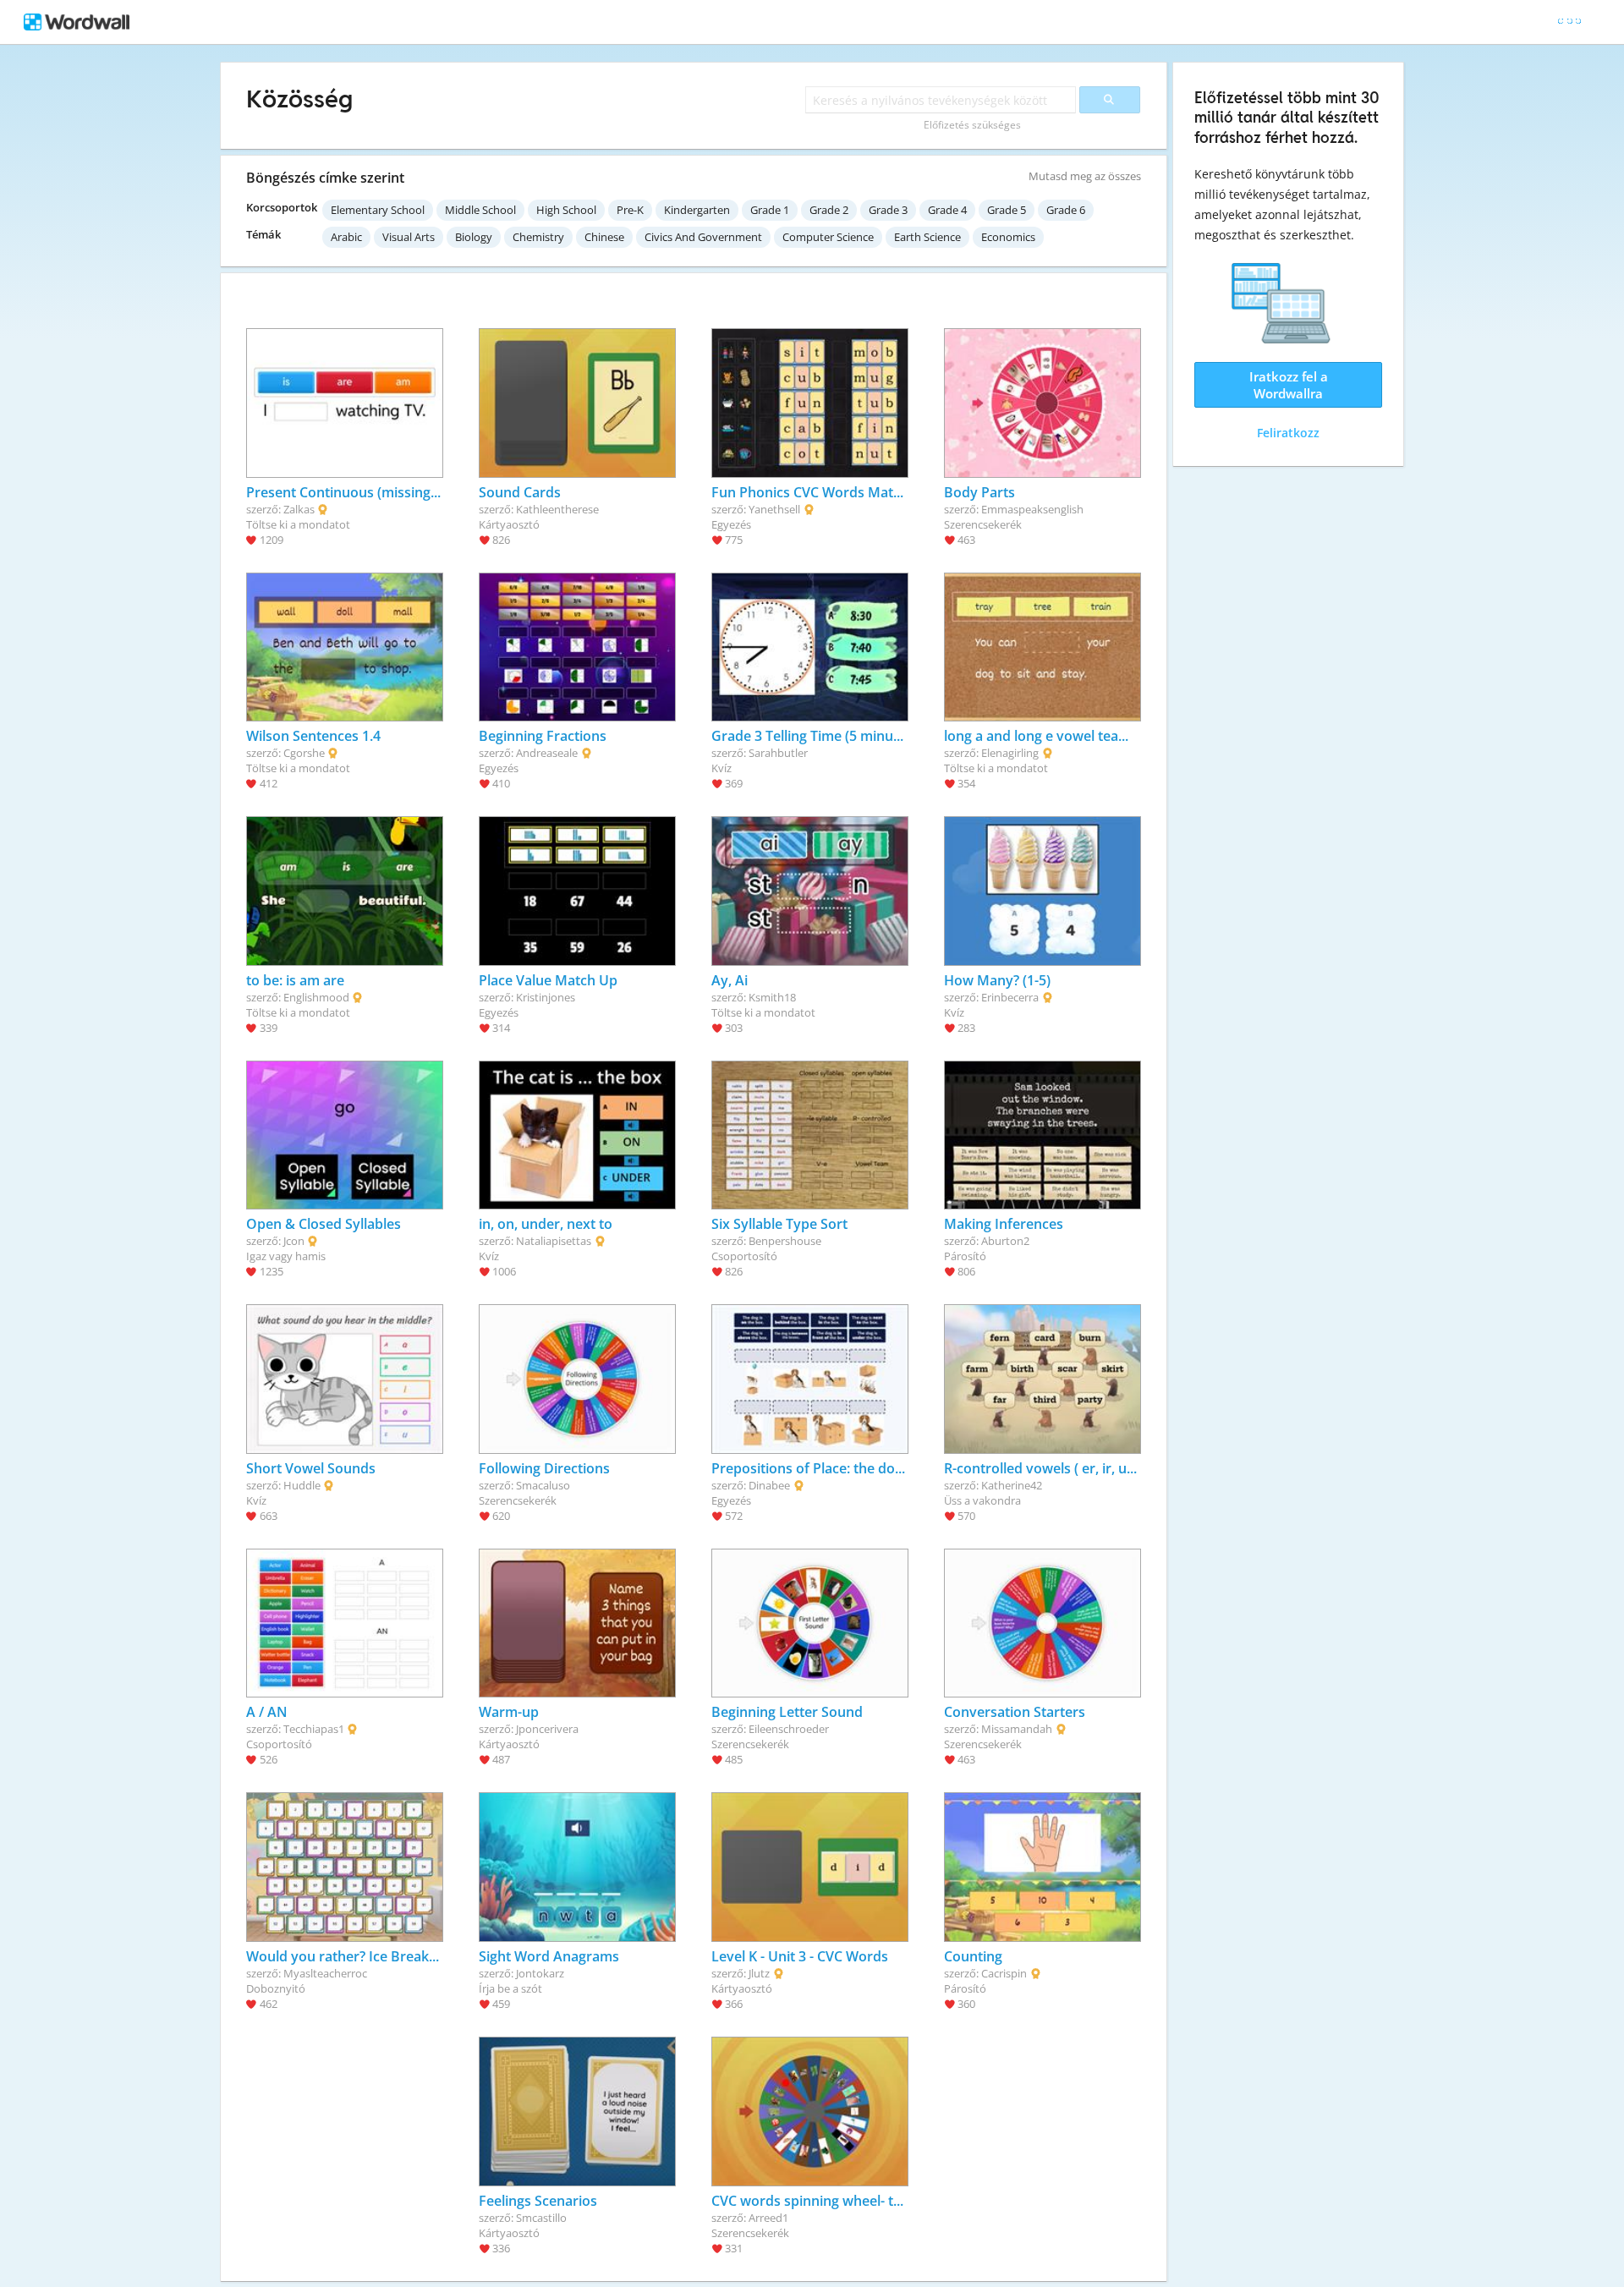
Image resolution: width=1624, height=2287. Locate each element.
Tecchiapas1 (314, 1729)
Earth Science (927, 237)
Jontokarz (540, 1973)
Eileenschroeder (789, 1729)
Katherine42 (1012, 1485)
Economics (1008, 237)
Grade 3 (888, 210)
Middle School (480, 210)
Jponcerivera (547, 1729)
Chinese (604, 237)
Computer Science (828, 237)
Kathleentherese (557, 509)
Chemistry (538, 237)
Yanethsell (774, 509)
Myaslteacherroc (325, 1973)
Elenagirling (1010, 753)
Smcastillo (541, 2218)
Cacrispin (1004, 1973)
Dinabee (769, 1485)
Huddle (302, 1485)
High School (566, 210)
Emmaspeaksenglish (1032, 509)
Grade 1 (770, 210)
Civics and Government (703, 237)
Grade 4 (947, 210)
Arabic (346, 237)
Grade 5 (1007, 210)
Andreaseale (547, 753)
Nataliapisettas (554, 1241)
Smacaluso (543, 1485)
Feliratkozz (1288, 433)
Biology (474, 237)
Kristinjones (546, 997)
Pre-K (630, 210)
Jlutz (759, 1973)
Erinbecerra (1010, 997)
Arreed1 (768, 2218)
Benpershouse (785, 1241)
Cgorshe (304, 753)
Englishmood (316, 997)
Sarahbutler (778, 753)
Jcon (294, 1241)
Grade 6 (1066, 210)
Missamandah (1017, 1729)
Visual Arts (409, 237)
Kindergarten (697, 210)
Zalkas (299, 509)
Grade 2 (829, 210)
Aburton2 (1005, 1241)
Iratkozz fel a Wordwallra (1289, 385)
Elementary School (378, 210)
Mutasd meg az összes (1085, 176)
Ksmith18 (772, 997)
